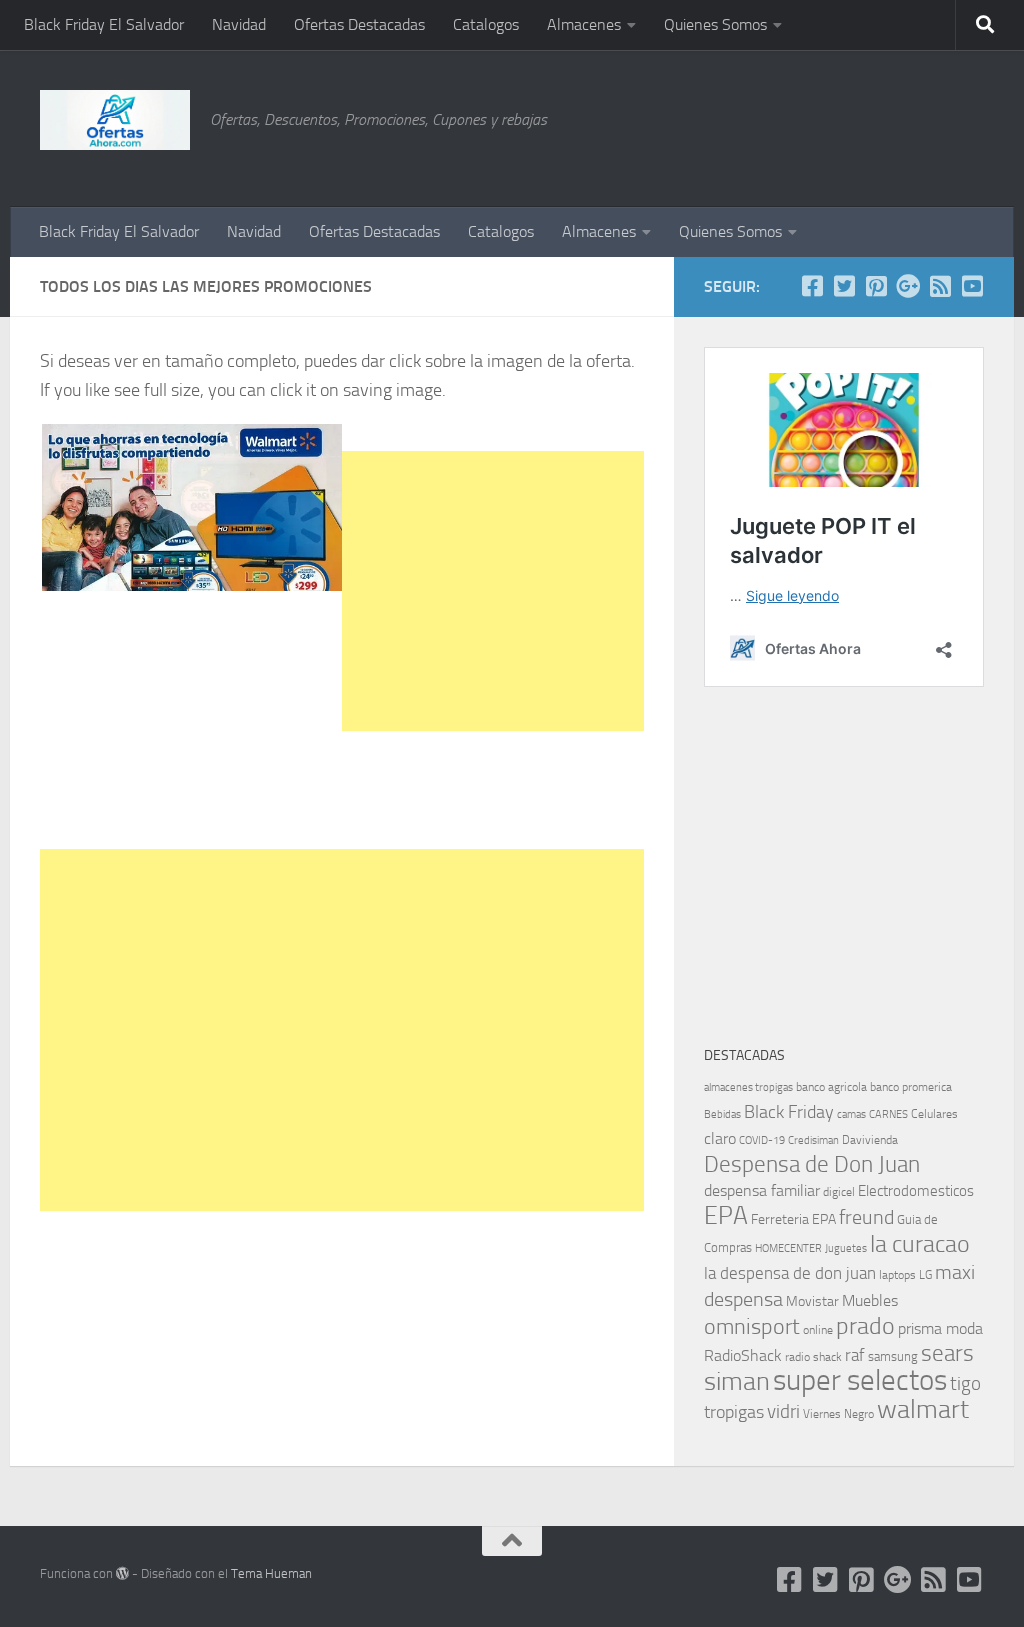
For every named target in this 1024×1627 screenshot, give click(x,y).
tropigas (734, 1412)
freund (866, 1217)
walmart (923, 1409)
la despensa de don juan (790, 1273)
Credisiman (813, 1140)
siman (737, 1381)
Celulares (934, 1114)
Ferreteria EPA (793, 1219)
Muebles (870, 1300)
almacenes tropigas (748, 1087)
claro (720, 1139)
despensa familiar (762, 1190)
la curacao (920, 1244)
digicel (839, 1192)
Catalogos (486, 24)
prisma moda (940, 1328)
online (818, 1330)
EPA (726, 1215)
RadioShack (743, 1355)
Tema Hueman (271, 1573)
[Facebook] (812, 286)
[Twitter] (844, 286)
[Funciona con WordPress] (122, 1573)
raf (855, 1355)
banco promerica (911, 1087)
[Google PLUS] (908, 286)
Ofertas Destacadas (359, 24)
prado (865, 1326)
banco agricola (831, 1087)
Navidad (239, 24)
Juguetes (846, 1248)
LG (925, 1275)
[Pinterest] (876, 286)
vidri (783, 1411)
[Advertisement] (884, 125)
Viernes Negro (838, 1414)
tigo (965, 1383)
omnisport (752, 1326)
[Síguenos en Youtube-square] (972, 286)
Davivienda (870, 1140)
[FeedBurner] (940, 286)
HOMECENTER (788, 1248)
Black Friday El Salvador (104, 24)
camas (851, 1114)
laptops (897, 1275)
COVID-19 (762, 1140)
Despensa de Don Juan (812, 1164)
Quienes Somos (715, 24)
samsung (893, 1356)
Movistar (812, 1301)
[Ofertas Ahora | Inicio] (115, 120)
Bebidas (722, 1114)
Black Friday (789, 1112)
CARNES (888, 1114)
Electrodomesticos (916, 1191)
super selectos (860, 1380)
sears (947, 1353)
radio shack (813, 1357)
